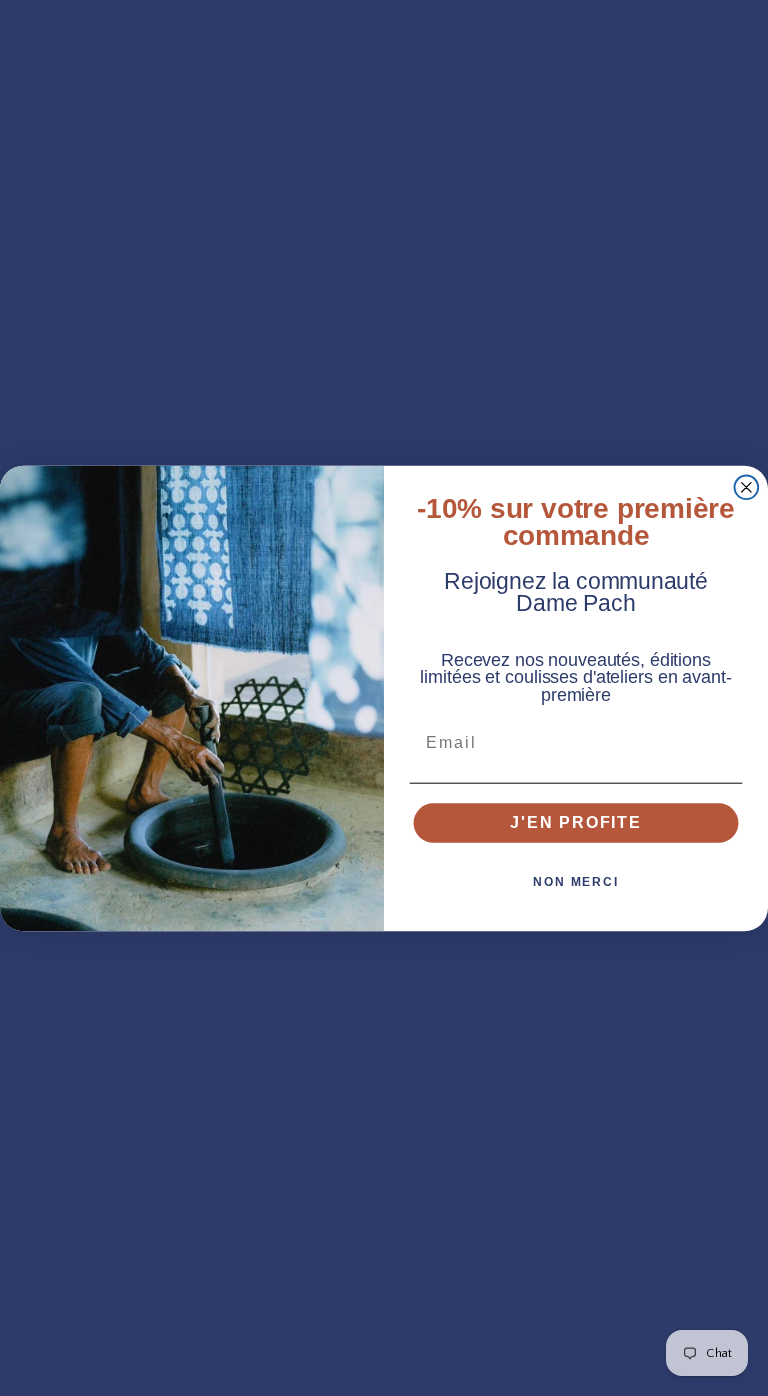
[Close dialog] (747, 487)
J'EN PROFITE (576, 822)
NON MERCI (576, 882)
